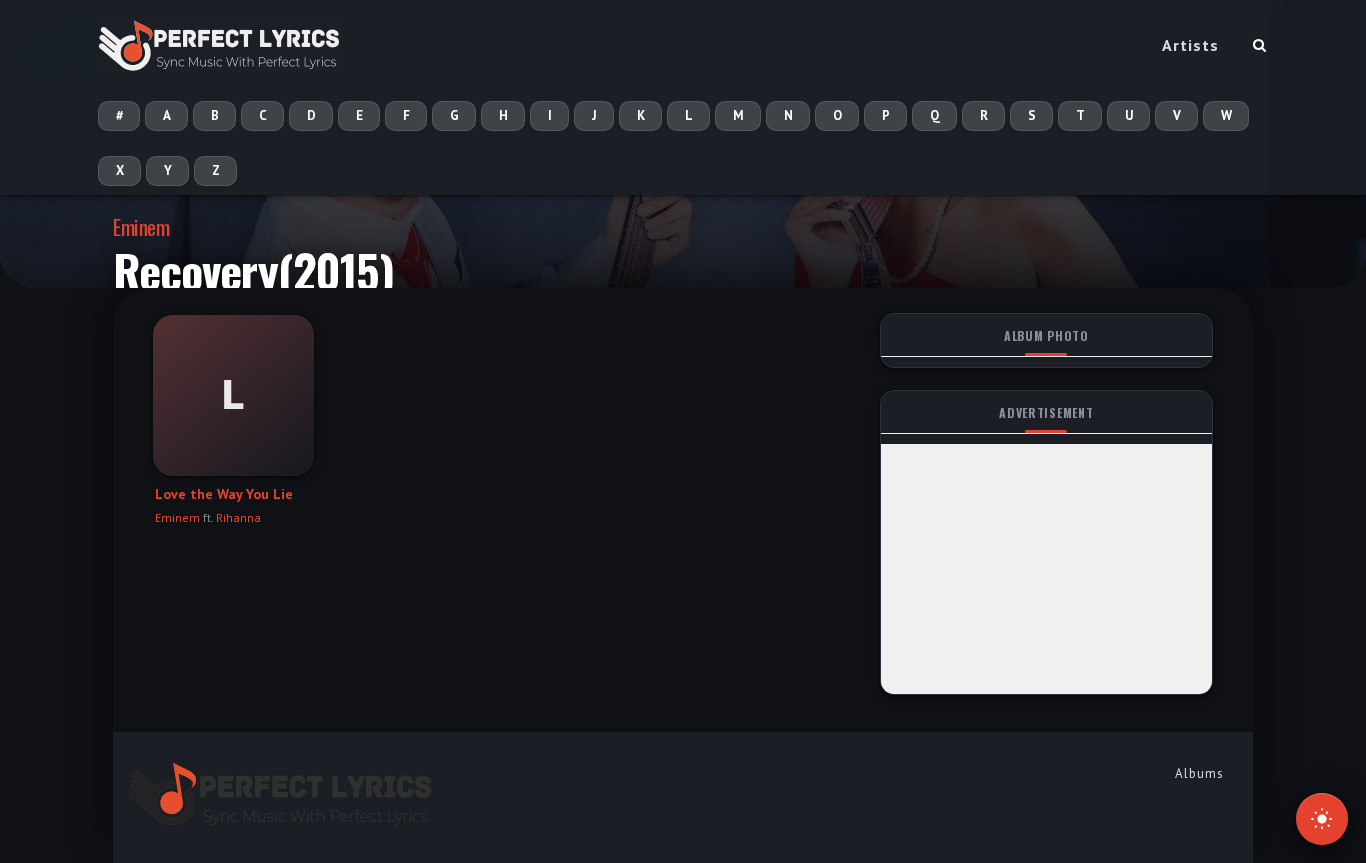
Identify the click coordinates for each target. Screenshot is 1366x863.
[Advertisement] (1046, 569)
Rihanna (238, 517)
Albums (1199, 773)
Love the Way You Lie (224, 494)
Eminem (141, 226)
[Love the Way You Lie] (233, 395)
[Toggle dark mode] (1322, 819)
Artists (1190, 45)
